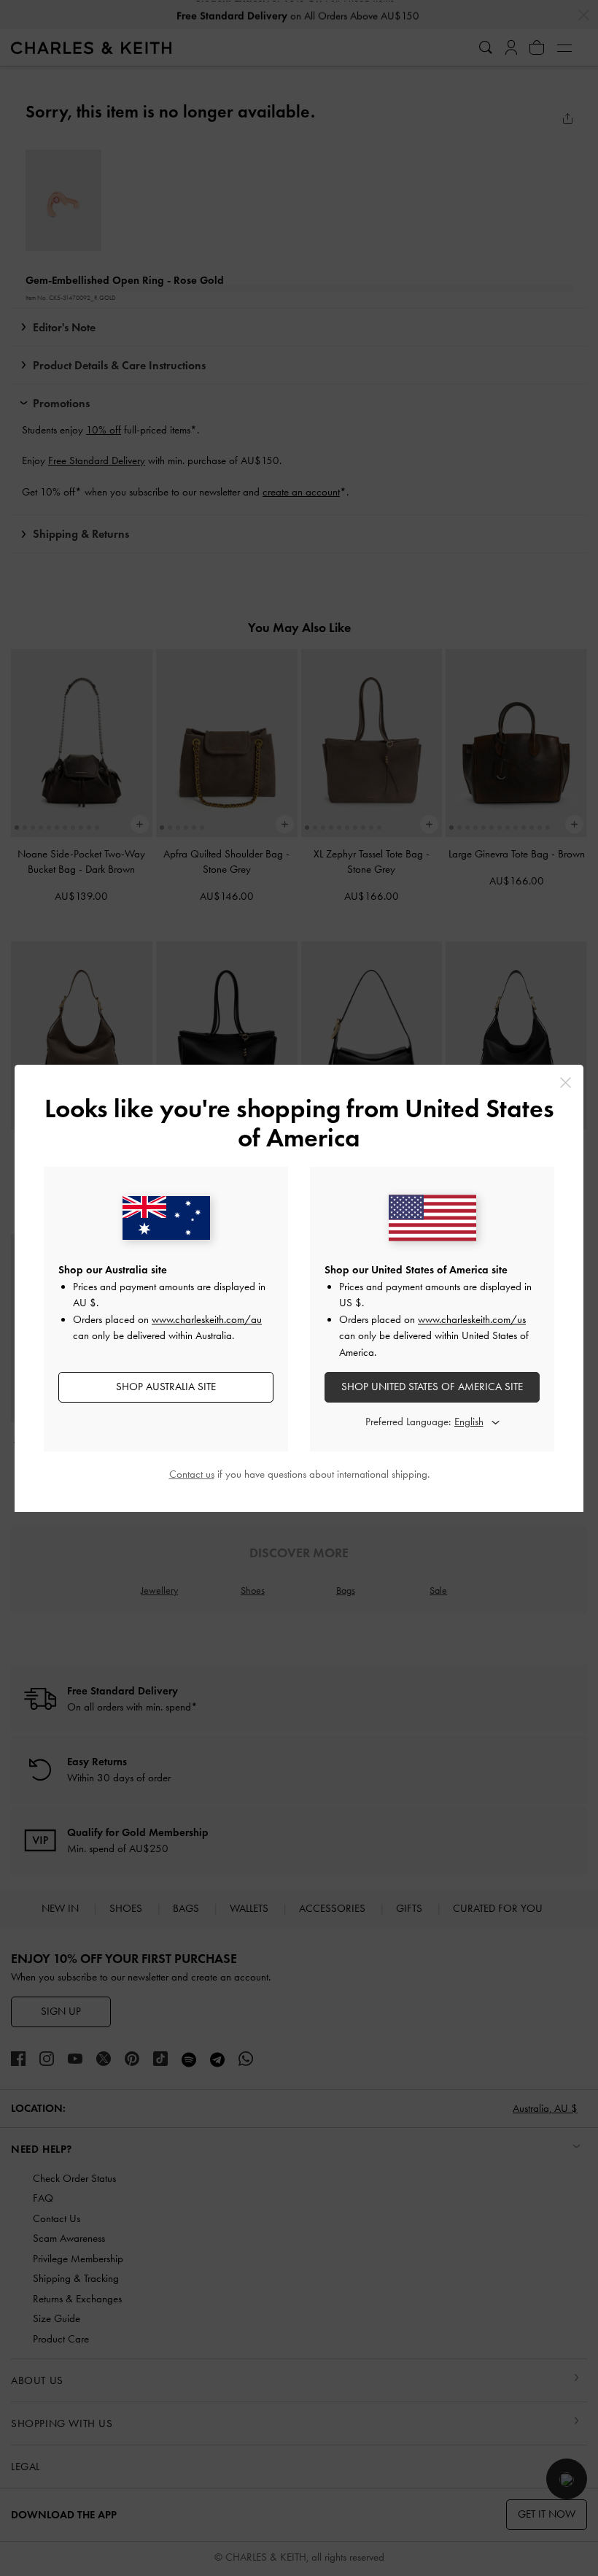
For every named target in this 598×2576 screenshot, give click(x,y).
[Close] (566, 1083)
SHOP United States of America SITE (432, 1387)
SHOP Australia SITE (166, 1387)
